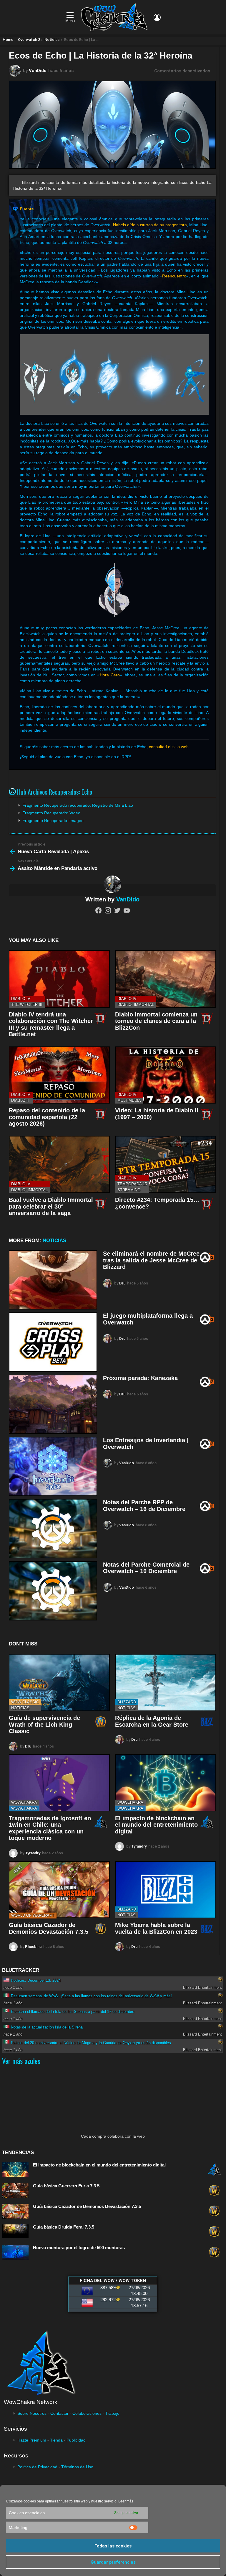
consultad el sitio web (169, 747)
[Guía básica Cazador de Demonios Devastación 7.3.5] (59, 1890)
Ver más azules (21, 2061)
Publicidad (76, 2440)
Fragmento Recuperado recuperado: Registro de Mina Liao (78, 805)
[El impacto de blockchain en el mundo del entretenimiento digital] (166, 1783)
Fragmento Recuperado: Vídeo (51, 813)
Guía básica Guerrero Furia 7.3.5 (66, 2186)
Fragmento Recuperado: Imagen (53, 821)
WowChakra (24, 1802)
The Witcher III (27, 1005)
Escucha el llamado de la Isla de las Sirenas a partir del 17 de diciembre (73, 2012)
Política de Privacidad (37, 2467)
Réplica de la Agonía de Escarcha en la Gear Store (152, 1721)
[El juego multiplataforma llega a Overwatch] (53, 1342)
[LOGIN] (157, 17)
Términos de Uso (77, 2467)
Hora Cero (110, 675)
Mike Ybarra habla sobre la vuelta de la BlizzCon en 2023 (156, 1928)
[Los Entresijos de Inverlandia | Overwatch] (53, 1466)
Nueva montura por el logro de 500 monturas (79, 2248)
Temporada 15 (132, 1184)
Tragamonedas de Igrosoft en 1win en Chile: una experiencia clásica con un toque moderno (50, 1828)
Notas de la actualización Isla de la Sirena (47, 2027)
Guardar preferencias (113, 2562)
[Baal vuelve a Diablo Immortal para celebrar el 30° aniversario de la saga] (59, 1164)
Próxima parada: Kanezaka (140, 1378)
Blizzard (127, 1702)
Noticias (54, 1240)
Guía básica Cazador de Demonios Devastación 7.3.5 (49, 1928)
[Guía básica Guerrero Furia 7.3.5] (15, 2191)
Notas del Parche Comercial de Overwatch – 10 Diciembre (146, 1568)
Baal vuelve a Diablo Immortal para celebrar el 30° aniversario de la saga (51, 1206)
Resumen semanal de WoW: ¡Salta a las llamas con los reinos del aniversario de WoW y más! (91, 1996)
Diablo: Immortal (136, 1005)
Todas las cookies (113, 2546)
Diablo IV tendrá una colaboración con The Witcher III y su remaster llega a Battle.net (51, 1024)
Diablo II (20, 1100)
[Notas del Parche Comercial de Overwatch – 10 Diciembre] (53, 1591)
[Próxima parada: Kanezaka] (53, 1404)
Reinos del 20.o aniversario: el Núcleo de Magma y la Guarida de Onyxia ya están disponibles (91, 2043)
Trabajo (112, 2413)
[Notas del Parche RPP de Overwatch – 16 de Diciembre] (53, 1529)
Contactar (59, 2413)
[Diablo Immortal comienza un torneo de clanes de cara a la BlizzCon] (166, 979)
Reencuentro (174, 276)
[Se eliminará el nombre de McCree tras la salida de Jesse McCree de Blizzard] (53, 1280)
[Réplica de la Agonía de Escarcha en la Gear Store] (166, 1683)
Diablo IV (21, 999)
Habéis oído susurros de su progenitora (150, 225)
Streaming (129, 1190)
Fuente (27, 209)
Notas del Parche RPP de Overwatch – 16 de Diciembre (144, 1506)
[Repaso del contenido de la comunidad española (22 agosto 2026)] (59, 1075)
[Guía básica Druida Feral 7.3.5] (15, 2231)
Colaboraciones (87, 2413)
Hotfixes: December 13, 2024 (36, 1980)
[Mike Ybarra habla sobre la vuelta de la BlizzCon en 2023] (166, 1890)
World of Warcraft (33, 1915)
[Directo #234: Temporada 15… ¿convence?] (166, 1164)
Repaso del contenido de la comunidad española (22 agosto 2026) (47, 1117)
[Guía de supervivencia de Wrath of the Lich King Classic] (59, 1683)
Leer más (126, 2501)
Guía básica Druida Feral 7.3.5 (64, 2227)
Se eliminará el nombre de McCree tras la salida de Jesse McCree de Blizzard (151, 1260)
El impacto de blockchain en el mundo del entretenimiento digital (156, 1825)
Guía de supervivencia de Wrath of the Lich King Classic (44, 1724)
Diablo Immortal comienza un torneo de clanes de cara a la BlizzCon (156, 1021)
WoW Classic (25, 1702)
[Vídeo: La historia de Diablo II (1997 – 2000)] (166, 1075)
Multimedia (129, 1100)
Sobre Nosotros (32, 2413)
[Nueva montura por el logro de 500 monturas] (15, 2253)
